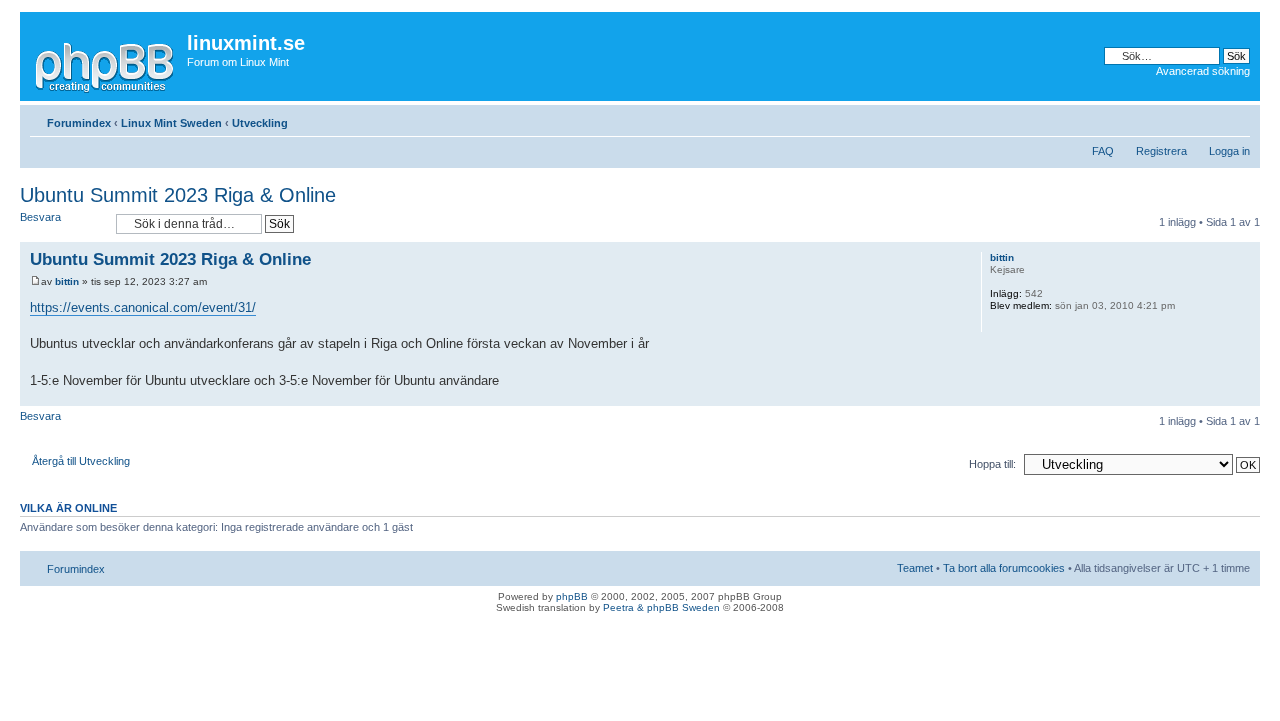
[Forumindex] (106, 64)
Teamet (915, 568)
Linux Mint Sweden (171, 123)
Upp (1244, 395)
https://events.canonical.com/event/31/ (143, 307)
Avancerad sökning (1203, 71)
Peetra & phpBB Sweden (661, 607)
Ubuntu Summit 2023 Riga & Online (178, 195)
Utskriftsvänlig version (1205, 119)
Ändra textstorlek (1235, 119)
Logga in (1229, 151)
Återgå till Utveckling (81, 461)
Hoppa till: (992, 464)
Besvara (40, 217)
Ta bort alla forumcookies (1004, 568)
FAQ (1103, 151)
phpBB (572, 596)
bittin (67, 281)
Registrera (1161, 151)
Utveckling (260, 123)
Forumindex (79, 123)
